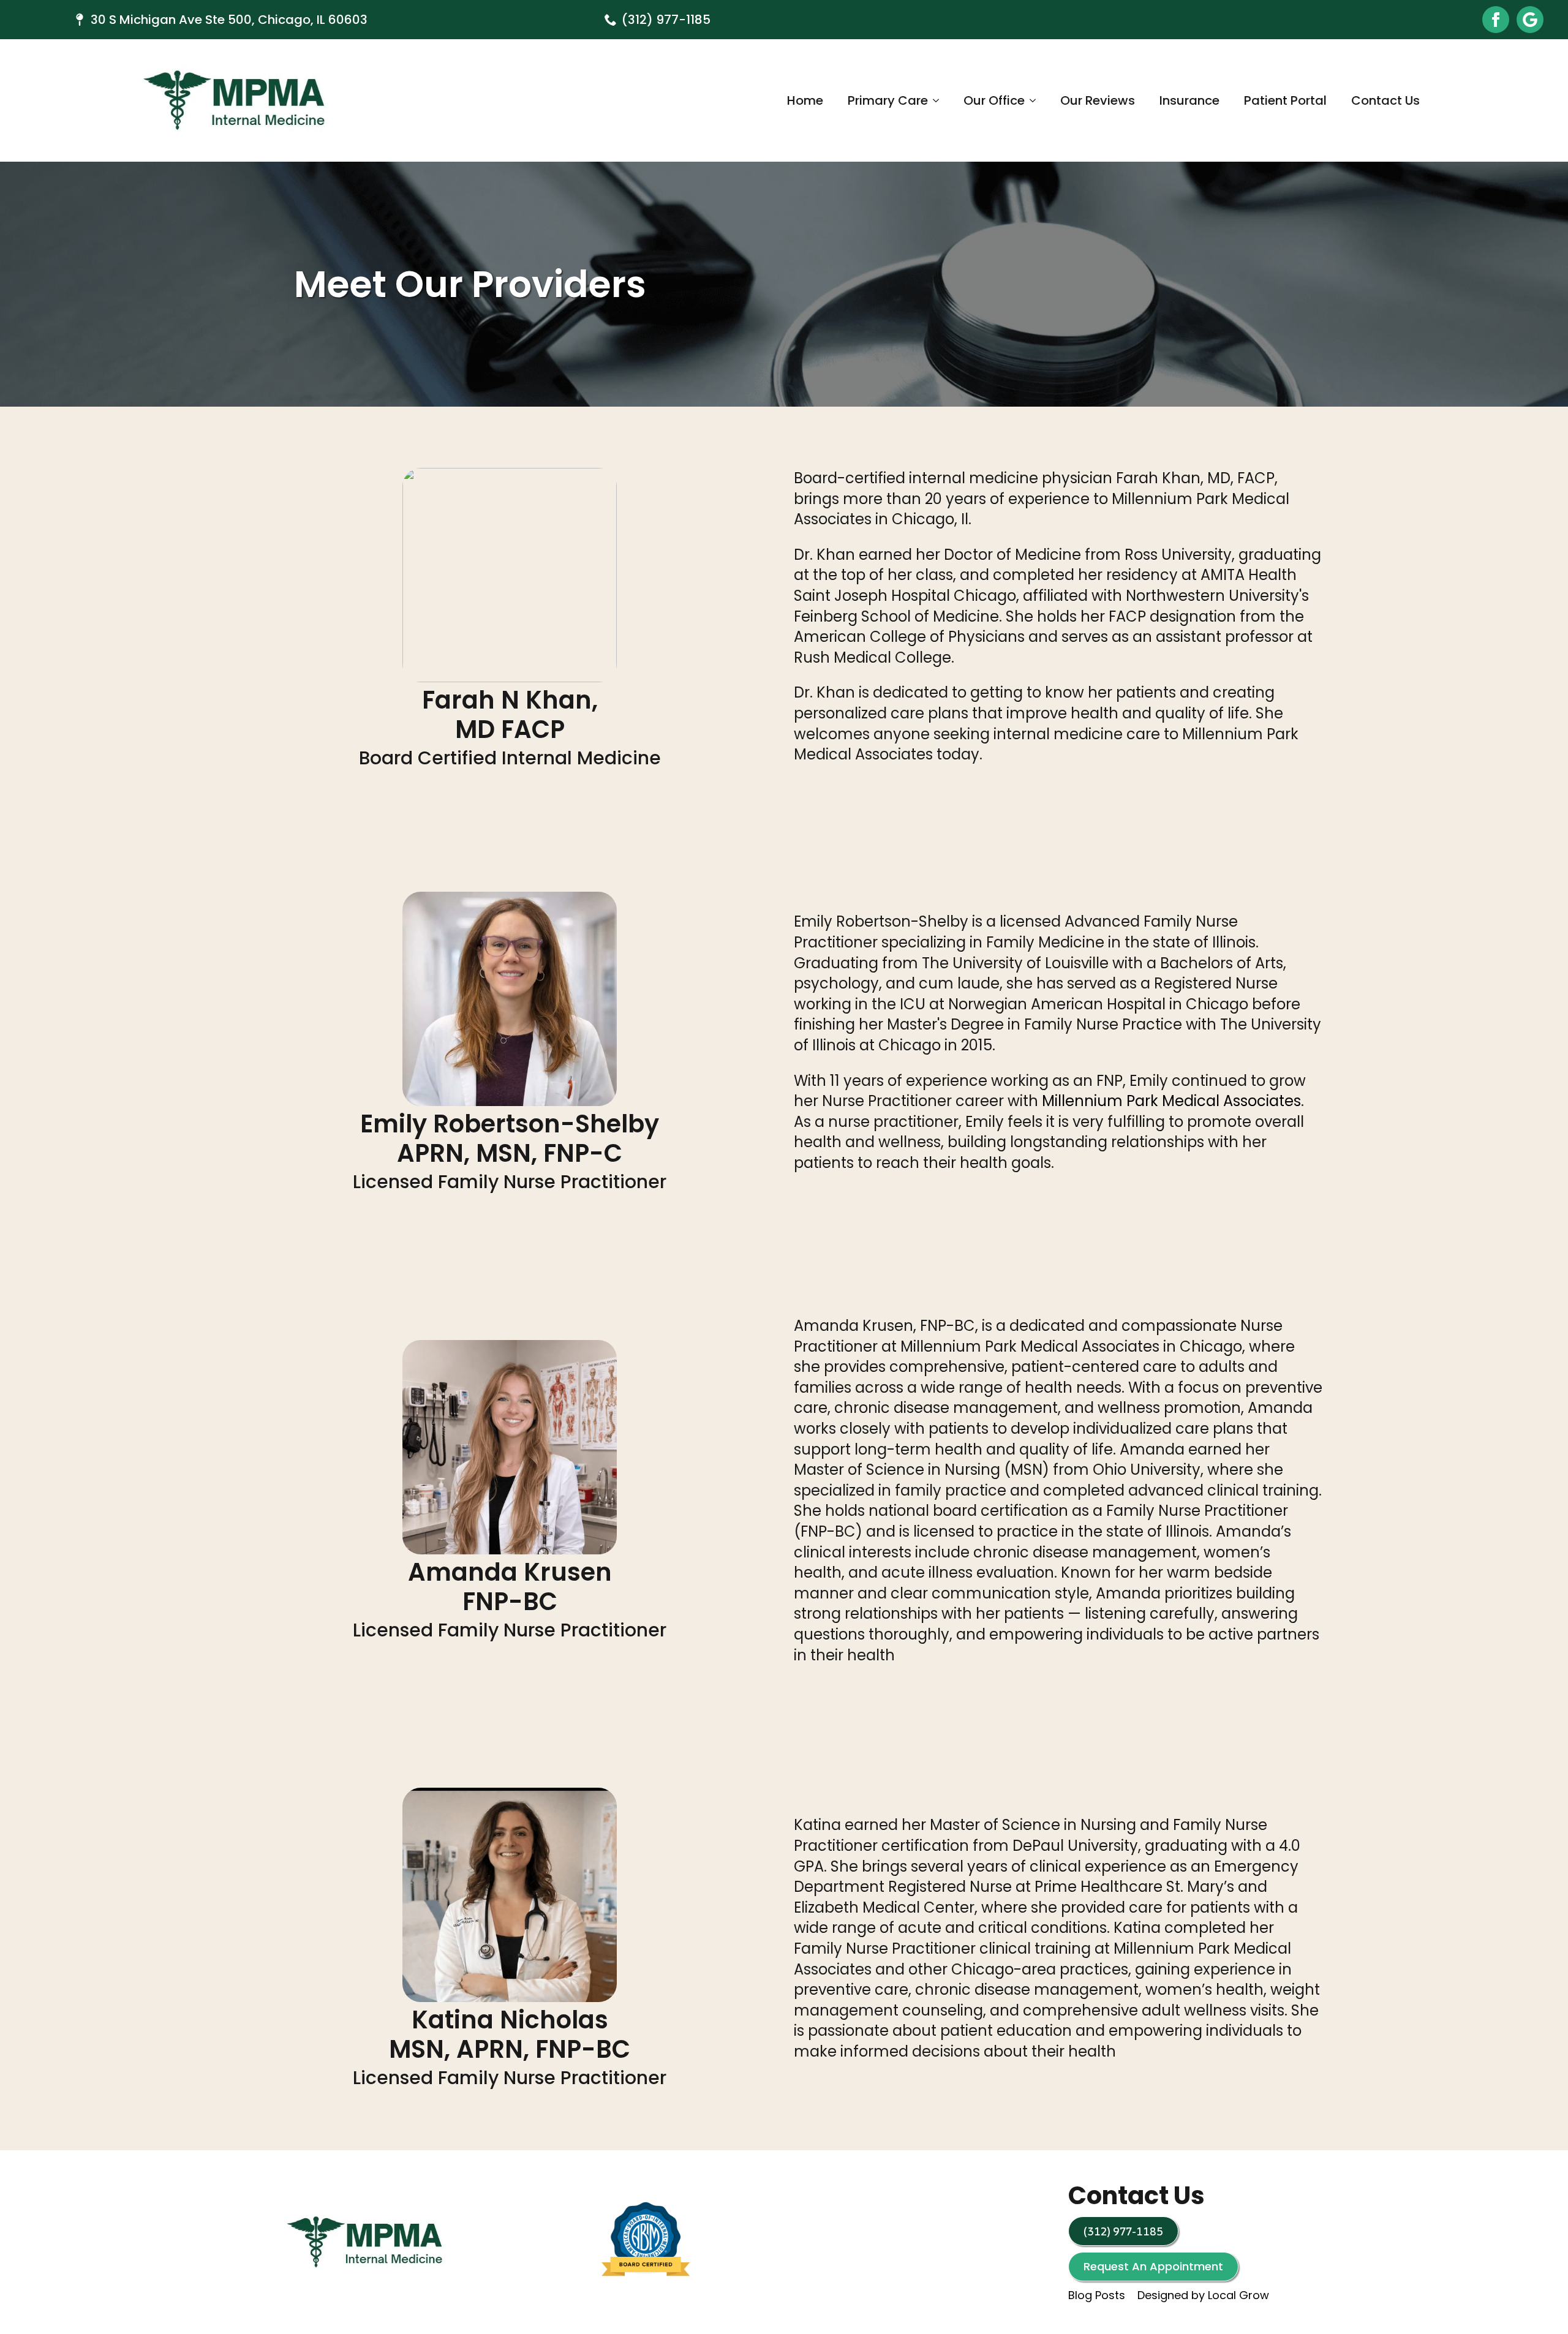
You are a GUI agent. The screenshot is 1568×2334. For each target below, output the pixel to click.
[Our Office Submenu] (1036, 100)
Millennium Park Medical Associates (1171, 1101)
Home (805, 100)
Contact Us (1385, 100)
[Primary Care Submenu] (940, 100)
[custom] (1530, 20)
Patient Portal (1285, 100)
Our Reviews (1098, 100)
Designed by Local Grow (1203, 2296)
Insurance (1189, 100)
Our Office (994, 100)
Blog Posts (1097, 2296)
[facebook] (1496, 20)
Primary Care (888, 100)
